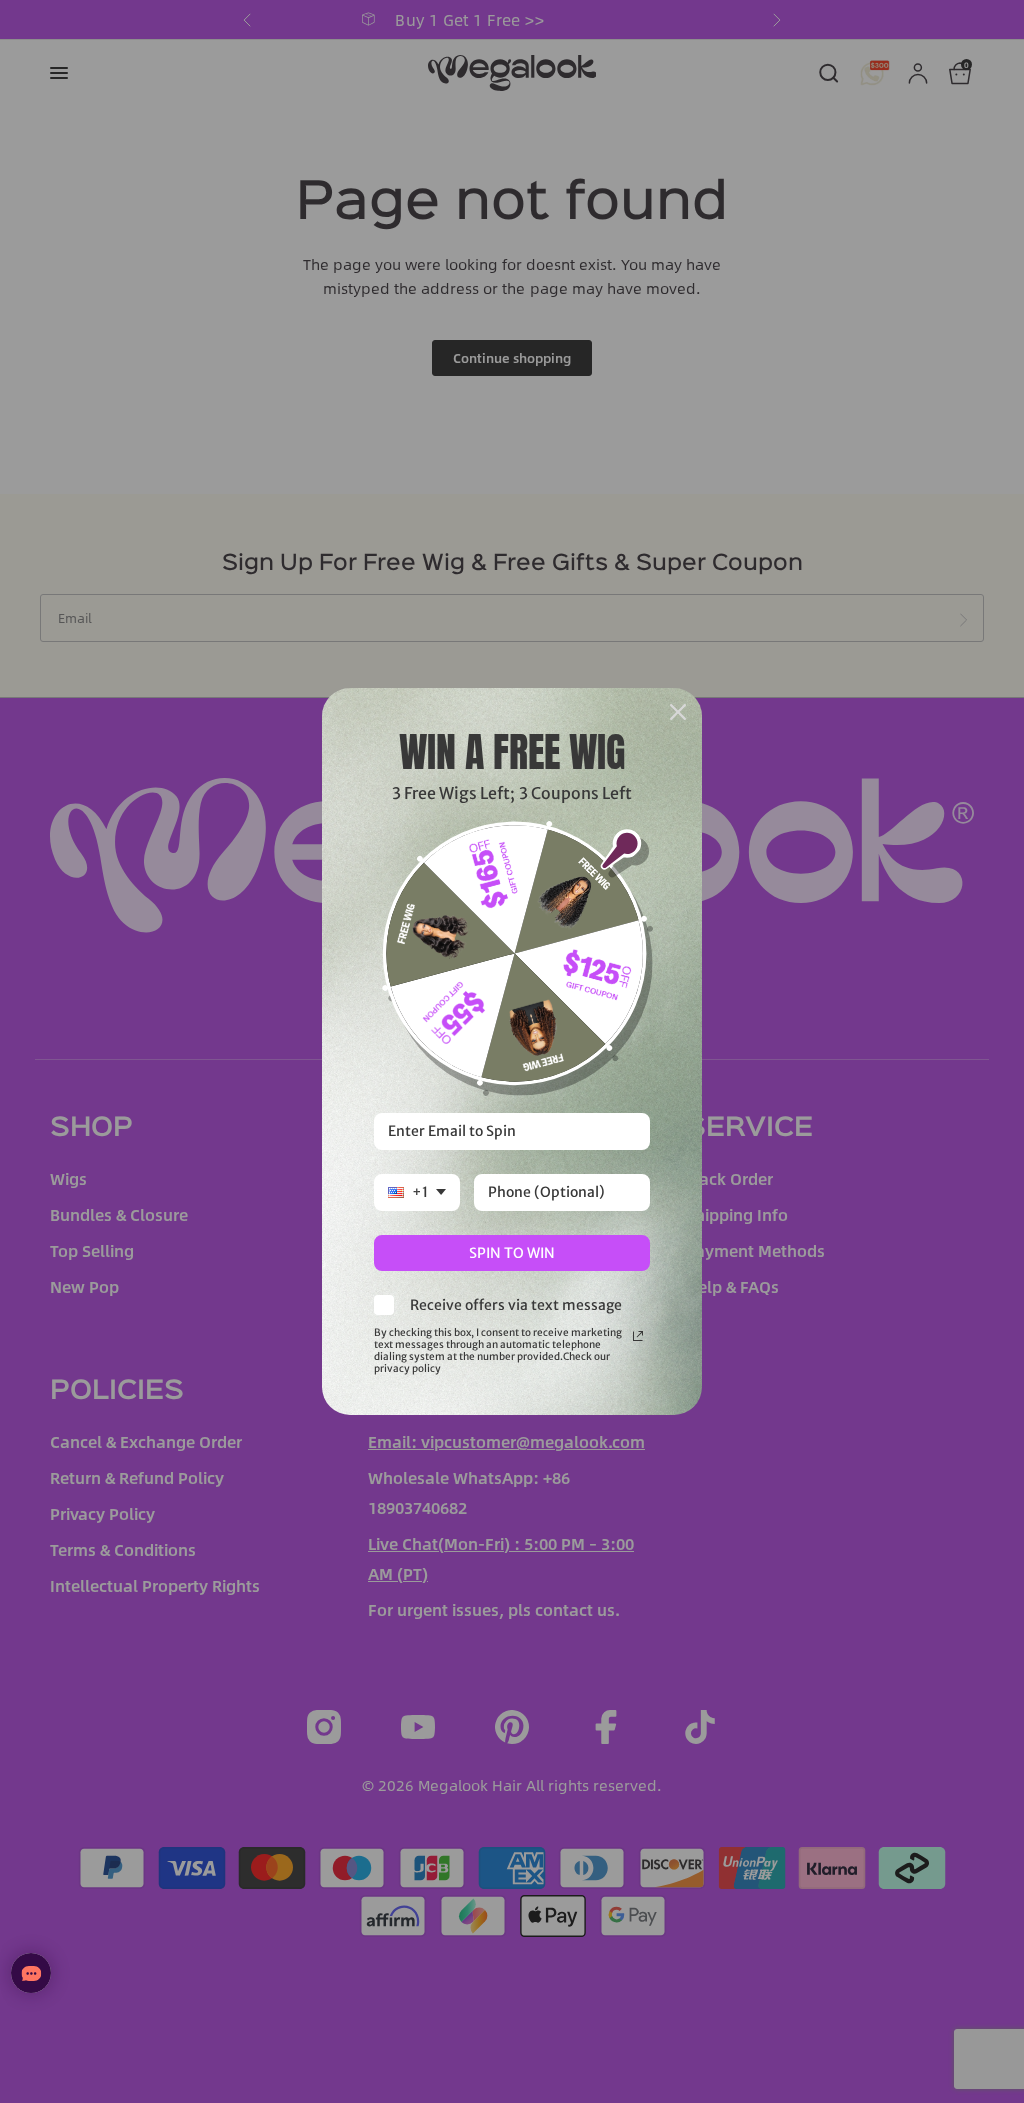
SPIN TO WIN (512, 1253)
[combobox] (417, 1192)
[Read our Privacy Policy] (638, 1336)
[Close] (678, 712)
